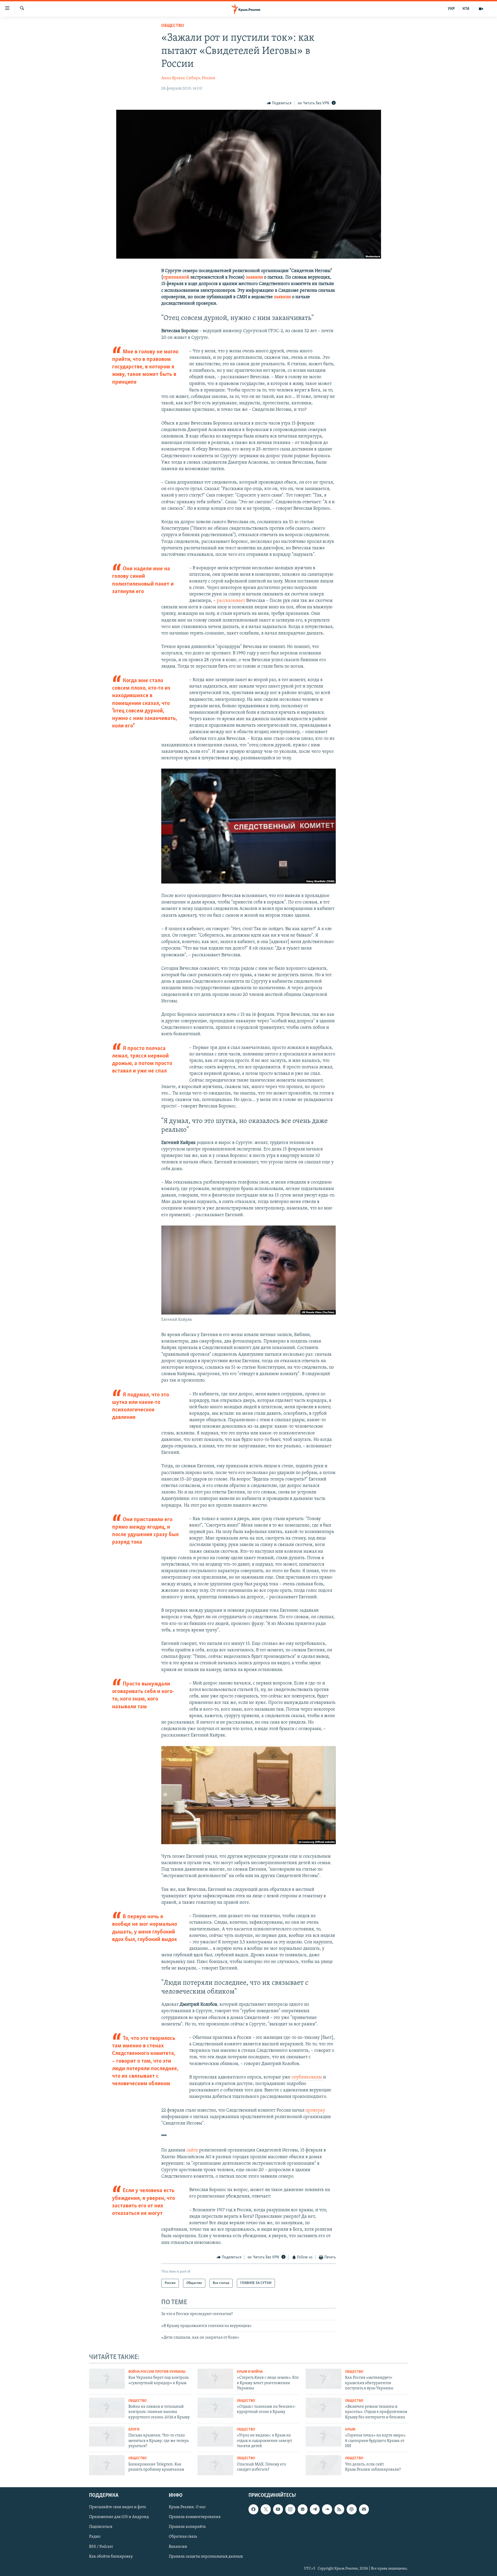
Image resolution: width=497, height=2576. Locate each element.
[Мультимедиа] (481, 9)
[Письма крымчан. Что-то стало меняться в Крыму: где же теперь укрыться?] (107, 2436)
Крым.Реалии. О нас (187, 2507)
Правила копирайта (187, 2527)
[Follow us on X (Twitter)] (266, 2509)
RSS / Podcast (101, 2547)
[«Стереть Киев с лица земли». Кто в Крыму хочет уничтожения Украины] (215, 2379)
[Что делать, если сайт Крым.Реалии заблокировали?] (324, 2465)
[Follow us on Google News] (303, 2509)
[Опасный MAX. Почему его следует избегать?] (215, 2465)
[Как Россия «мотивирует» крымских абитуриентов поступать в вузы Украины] (324, 2379)
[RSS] (339, 2509)
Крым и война (250, 2372)
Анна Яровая (173, 78)
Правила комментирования (195, 2517)
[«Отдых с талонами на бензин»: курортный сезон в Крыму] (215, 2408)
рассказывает (231, 601)
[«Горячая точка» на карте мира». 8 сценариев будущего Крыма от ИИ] (324, 2436)
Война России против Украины (157, 2372)
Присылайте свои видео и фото (118, 2507)
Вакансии (178, 2547)
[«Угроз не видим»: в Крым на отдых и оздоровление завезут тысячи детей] (215, 2436)
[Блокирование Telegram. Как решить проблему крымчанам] (107, 2465)
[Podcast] (352, 2509)
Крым (350, 2430)
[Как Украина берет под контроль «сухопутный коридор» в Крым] (107, 2379)
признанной (177, 278)
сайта (193, 2150)
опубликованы (307, 2077)
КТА (466, 9)
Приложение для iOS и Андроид (119, 2517)
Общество (173, 26)
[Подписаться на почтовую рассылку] (364, 2509)
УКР (451, 9)
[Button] (279, 103)
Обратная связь (183, 2537)
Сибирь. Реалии (201, 78)
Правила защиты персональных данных (206, 2557)
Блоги (134, 2430)
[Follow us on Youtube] (278, 2509)
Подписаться (101, 2527)
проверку (315, 2111)
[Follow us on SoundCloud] (327, 2509)
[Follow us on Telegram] (315, 2509)
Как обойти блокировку (111, 2557)
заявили (255, 278)
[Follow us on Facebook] (253, 2509)
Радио (95, 2537)
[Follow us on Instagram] (290, 2509)
